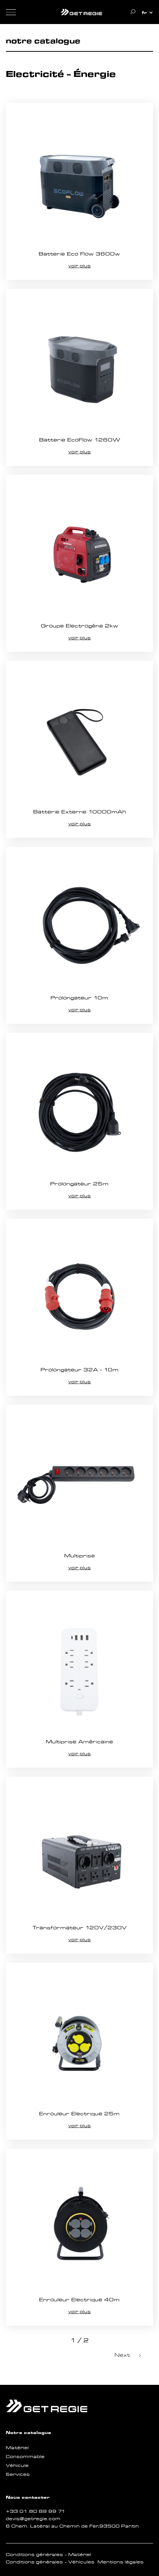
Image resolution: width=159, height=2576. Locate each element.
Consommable (25, 2457)
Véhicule (17, 2465)
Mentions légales (121, 2562)
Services (18, 2474)
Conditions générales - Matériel (49, 2555)
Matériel (17, 2448)
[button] (148, 13)
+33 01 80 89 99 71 (36, 2511)
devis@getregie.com (33, 2519)
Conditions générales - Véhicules (50, 2562)
